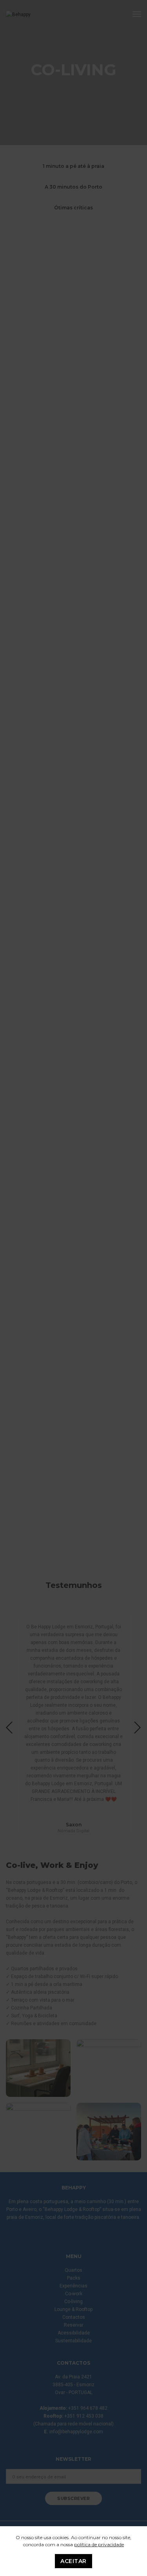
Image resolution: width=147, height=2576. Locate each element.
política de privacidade (99, 2544)
